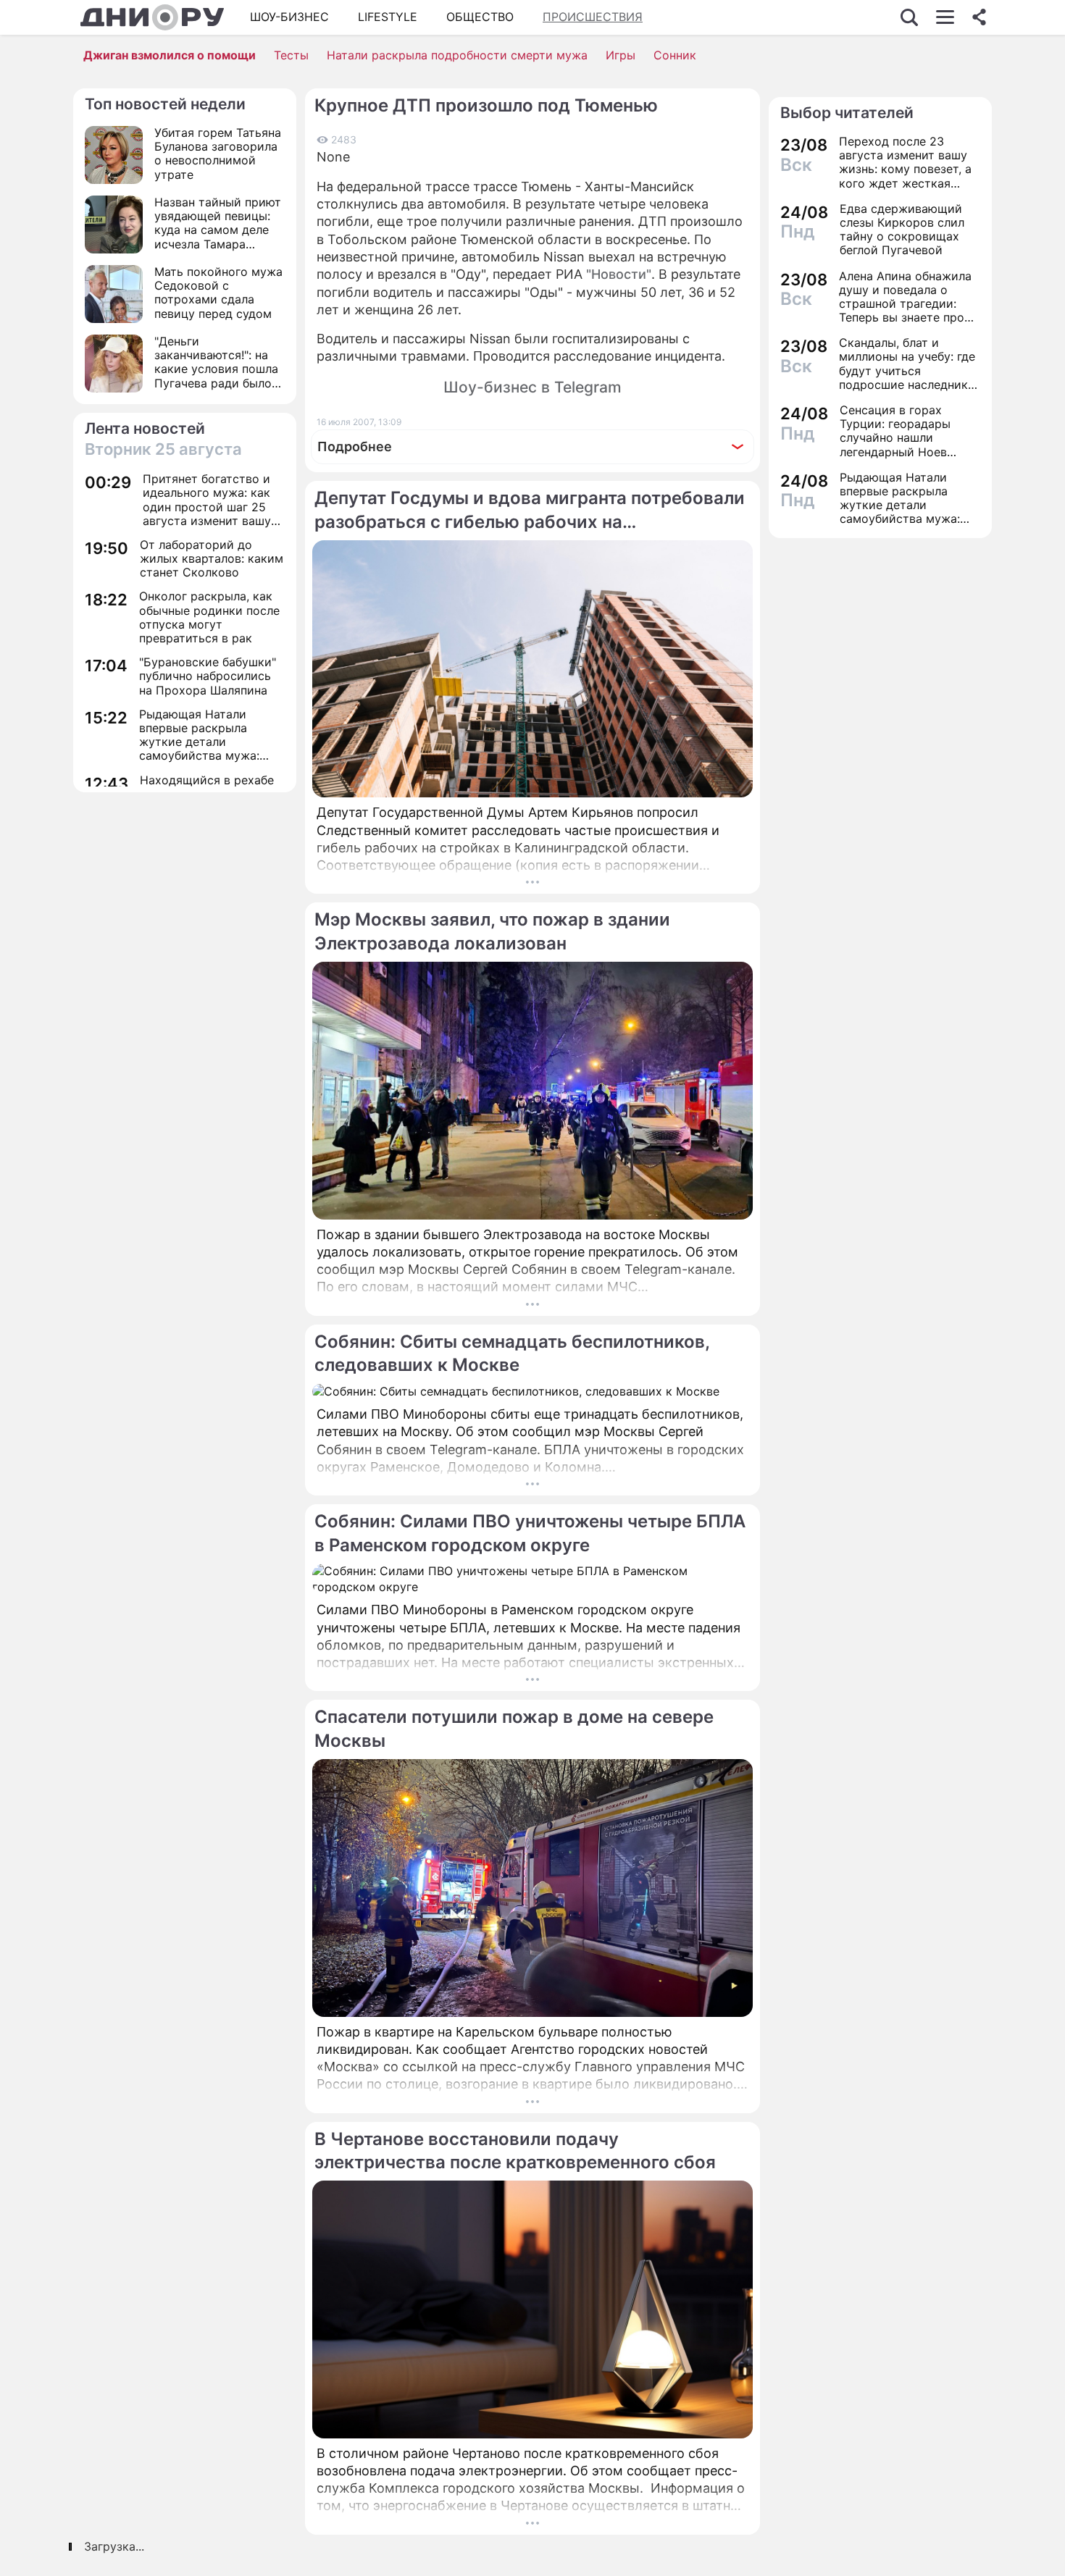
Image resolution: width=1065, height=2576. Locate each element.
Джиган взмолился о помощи (170, 55)
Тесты (291, 55)
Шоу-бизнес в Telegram (532, 387)
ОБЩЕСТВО (480, 17)
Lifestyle (388, 17)
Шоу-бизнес (289, 17)
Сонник (675, 55)
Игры (621, 55)
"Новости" (619, 274)
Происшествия (593, 17)
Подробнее (355, 446)
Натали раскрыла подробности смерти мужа (457, 55)
